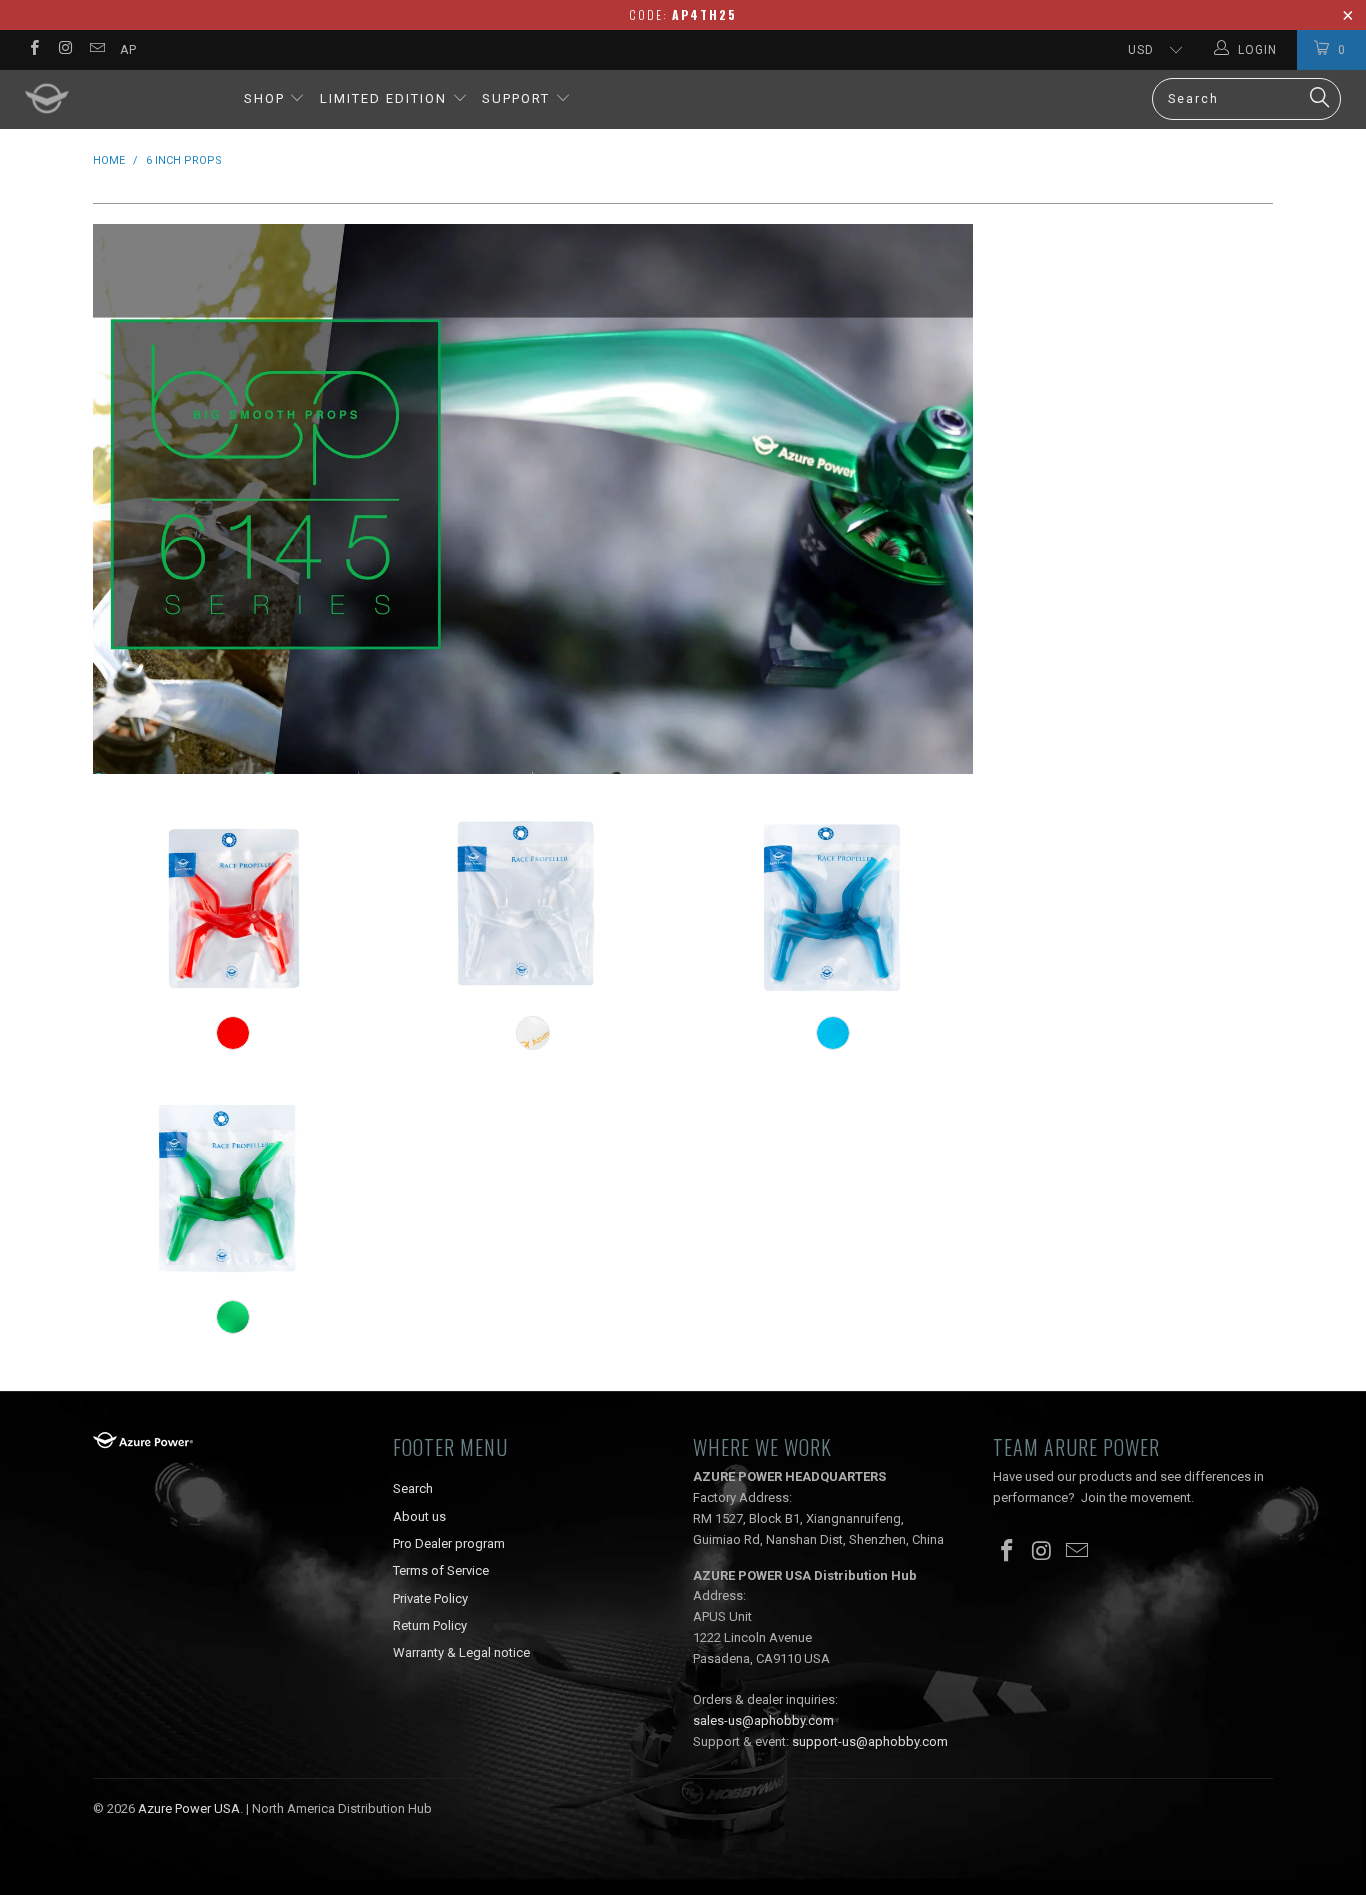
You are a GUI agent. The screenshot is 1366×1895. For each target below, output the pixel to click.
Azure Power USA (189, 1808)
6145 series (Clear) (533, 904)
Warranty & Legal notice (461, 1652)
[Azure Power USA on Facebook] (33, 50)
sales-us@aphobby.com (763, 1720)
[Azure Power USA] (119, 99)
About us (419, 1516)
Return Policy (430, 1625)
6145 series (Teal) (833, 904)
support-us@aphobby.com (870, 1741)
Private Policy (430, 1598)
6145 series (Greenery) (233, 1187)
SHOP (264, 98)
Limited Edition (383, 98)
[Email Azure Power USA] (96, 50)
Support (518, 98)
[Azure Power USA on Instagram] (64, 50)
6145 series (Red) (233, 904)
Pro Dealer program (449, 1543)
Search (413, 1488)
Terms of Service (441, 1570)
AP (128, 50)
